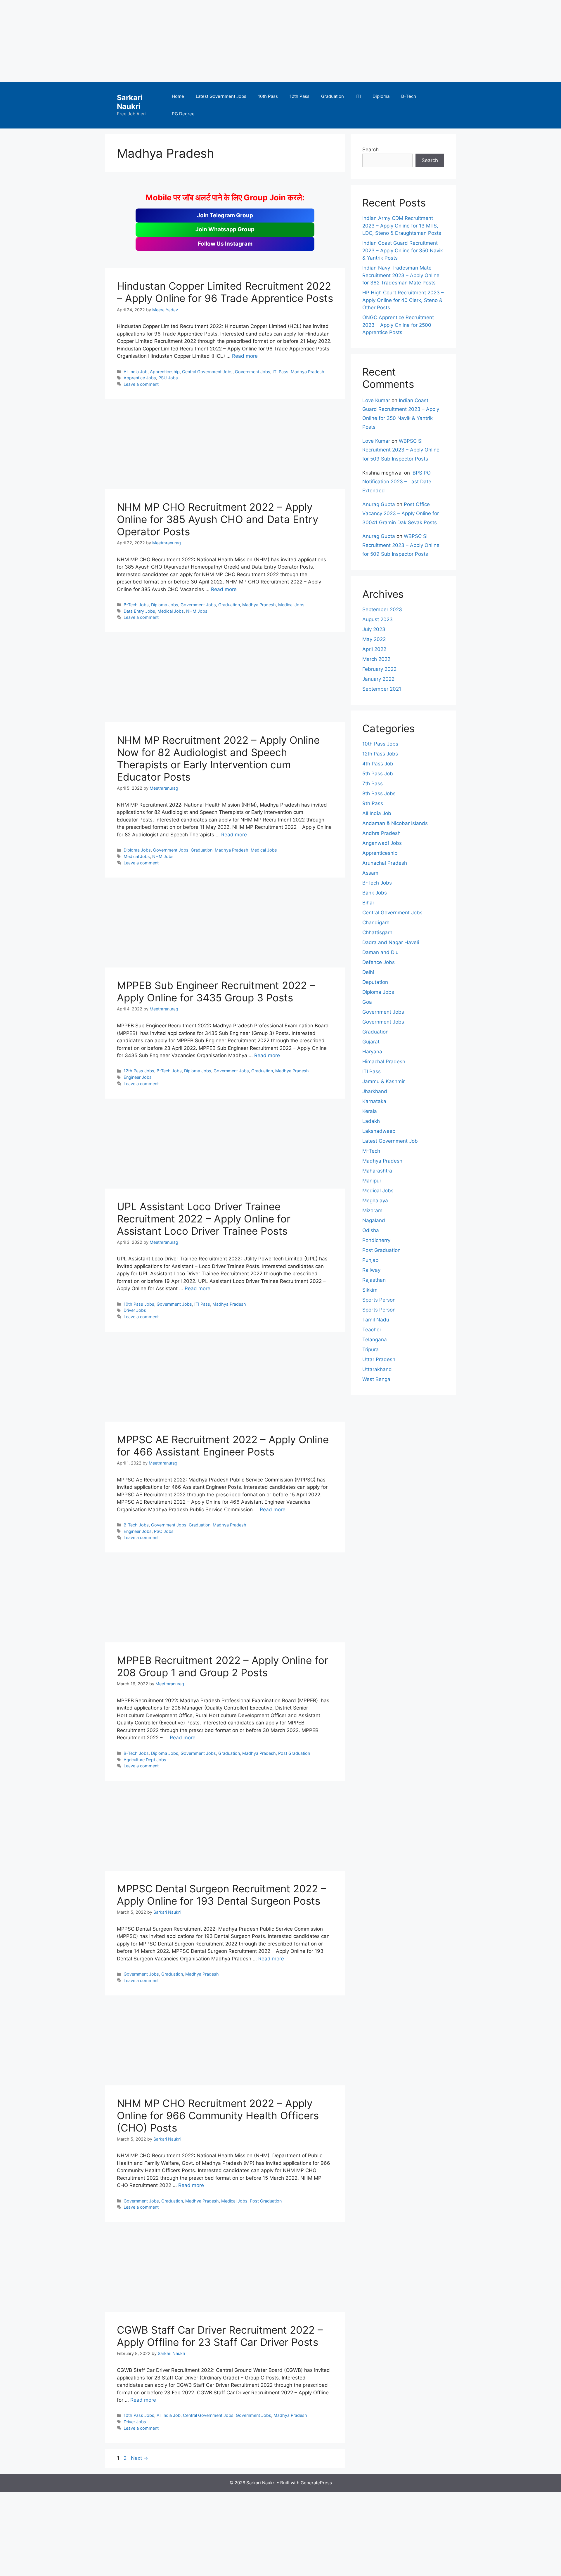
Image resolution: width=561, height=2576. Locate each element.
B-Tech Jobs (136, 605)
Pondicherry (376, 1240)
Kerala (370, 1111)
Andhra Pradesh (381, 833)
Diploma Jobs (165, 605)
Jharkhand (375, 1091)
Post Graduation (294, 1753)
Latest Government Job (390, 1141)
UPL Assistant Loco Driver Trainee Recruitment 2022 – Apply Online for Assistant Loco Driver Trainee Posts (204, 1219)
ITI (358, 96)
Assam (370, 873)
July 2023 (374, 629)
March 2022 (376, 659)
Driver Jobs (135, 1310)
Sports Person (379, 1300)
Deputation (375, 982)
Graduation (333, 96)
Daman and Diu (380, 952)
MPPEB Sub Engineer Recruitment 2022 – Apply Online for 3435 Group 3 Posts (216, 991)
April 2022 (374, 649)
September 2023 (382, 609)
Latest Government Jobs (221, 96)
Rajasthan (374, 1280)
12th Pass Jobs (139, 1071)
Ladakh (371, 1121)
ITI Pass (280, 372)
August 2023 (378, 619)
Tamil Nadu (376, 1320)
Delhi (368, 972)
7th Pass (373, 784)
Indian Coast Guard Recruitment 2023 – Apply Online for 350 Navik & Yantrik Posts (403, 250)
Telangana (375, 1340)
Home (178, 96)
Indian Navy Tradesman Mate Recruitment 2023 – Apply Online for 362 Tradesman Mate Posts (401, 275)
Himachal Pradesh (384, 1062)
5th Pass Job (378, 774)
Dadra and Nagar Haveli (391, 942)
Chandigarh (376, 923)
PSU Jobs (168, 378)
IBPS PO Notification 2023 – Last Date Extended (397, 482)
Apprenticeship (165, 372)
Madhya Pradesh (308, 372)
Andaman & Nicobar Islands (395, 823)
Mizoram (372, 1210)
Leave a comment (141, 384)
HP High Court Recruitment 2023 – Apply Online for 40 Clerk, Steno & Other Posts (403, 300)
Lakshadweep (379, 1131)
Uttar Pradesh (379, 1359)
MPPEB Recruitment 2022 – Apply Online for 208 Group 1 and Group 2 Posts (223, 1666)
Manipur (372, 1181)
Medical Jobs (291, 605)
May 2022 (374, 639)
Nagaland (374, 1220)
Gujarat (371, 1042)
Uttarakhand (377, 1369)
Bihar (368, 903)
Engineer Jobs (138, 1077)
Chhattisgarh (377, 932)
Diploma (381, 96)
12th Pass (299, 96)
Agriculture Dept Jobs (145, 1760)
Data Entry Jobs (139, 611)
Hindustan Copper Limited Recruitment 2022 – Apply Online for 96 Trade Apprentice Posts (225, 292)
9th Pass (373, 803)
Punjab (370, 1260)
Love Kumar (376, 400)
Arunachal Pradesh (385, 863)
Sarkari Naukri (130, 102)
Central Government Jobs (207, 372)
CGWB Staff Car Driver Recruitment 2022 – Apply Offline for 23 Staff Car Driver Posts (220, 2336)
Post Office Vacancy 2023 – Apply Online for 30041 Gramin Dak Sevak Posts (401, 513)
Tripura (370, 1349)
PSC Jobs (164, 1531)
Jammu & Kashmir (383, 1081)
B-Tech (409, 96)
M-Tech (371, 1151)
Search (370, 150)
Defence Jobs (379, 962)
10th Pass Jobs (139, 1304)
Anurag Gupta (379, 504)
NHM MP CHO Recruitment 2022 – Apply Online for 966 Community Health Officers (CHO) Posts (218, 2115)
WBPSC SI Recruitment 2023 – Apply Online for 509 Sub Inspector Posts (401, 450)
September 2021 (382, 689)
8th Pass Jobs (379, 793)
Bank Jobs (375, 893)
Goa (367, 1002)
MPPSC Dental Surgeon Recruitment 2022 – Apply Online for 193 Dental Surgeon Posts (221, 1895)
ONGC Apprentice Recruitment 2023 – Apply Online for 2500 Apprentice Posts (398, 325)
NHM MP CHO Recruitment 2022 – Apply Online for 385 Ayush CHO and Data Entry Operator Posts (218, 519)
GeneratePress (316, 2483)
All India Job (136, 372)
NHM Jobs (197, 611)
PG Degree (183, 114)
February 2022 (379, 669)
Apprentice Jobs (140, 378)
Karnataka (374, 1101)
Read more (245, 356)
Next (140, 2458)
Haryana (372, 1052)
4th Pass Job (378, 764)
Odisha (371, 1230)
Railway (371, 1270)
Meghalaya (375, 1201)
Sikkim (370, 1290)
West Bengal (377, 1379)
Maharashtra (377, 1171)
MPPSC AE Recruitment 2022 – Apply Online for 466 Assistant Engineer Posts (223, 1446)
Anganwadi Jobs (382, 843)
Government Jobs (253, 372)
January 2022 (378, 679)
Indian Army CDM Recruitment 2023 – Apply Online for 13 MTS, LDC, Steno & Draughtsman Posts (402, 226)
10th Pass (268, 96)
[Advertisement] (175, 41)
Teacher (372, 1330)
